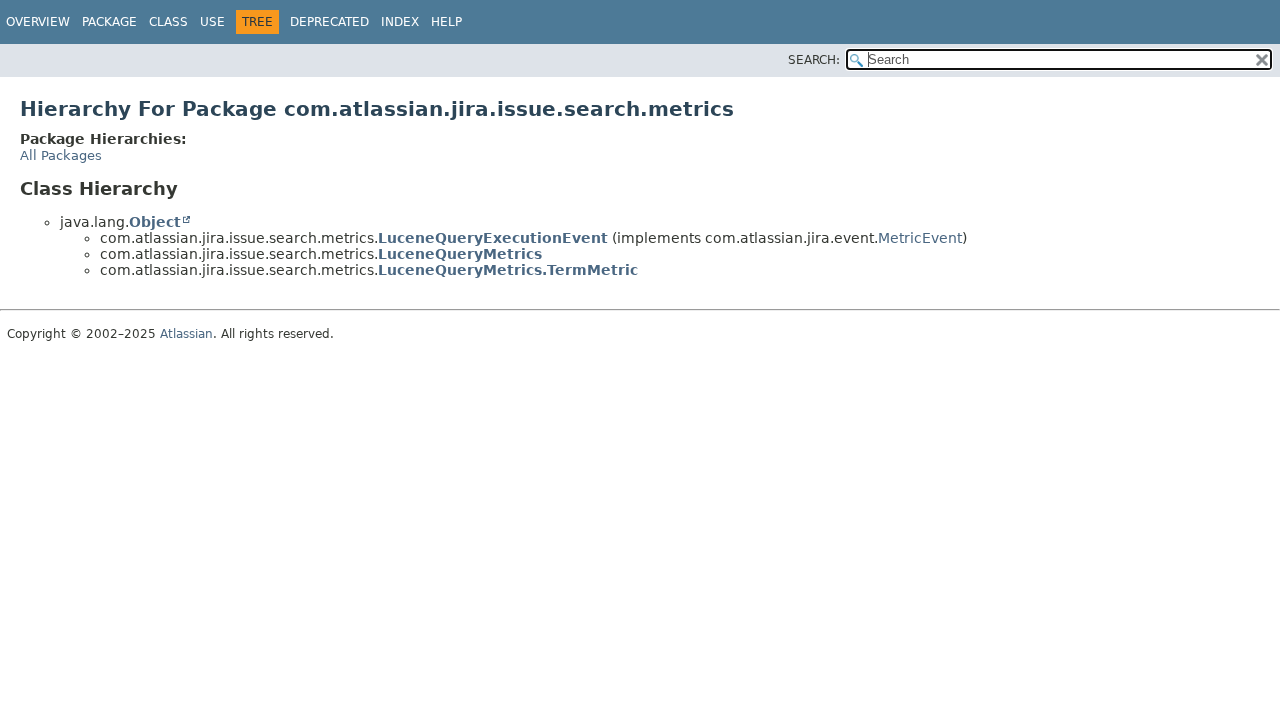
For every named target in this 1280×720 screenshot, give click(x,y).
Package (109, 22)
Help (446, 22)
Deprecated (329, 22)
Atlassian (186, 334)
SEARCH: (814, 60)
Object (155, 222)
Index (400, 22)
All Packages (61, 155)
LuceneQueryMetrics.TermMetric (508, 270)
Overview (38, 22)
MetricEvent (920, 238)
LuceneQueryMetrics (460, 254)
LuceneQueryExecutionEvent (493, 238)
